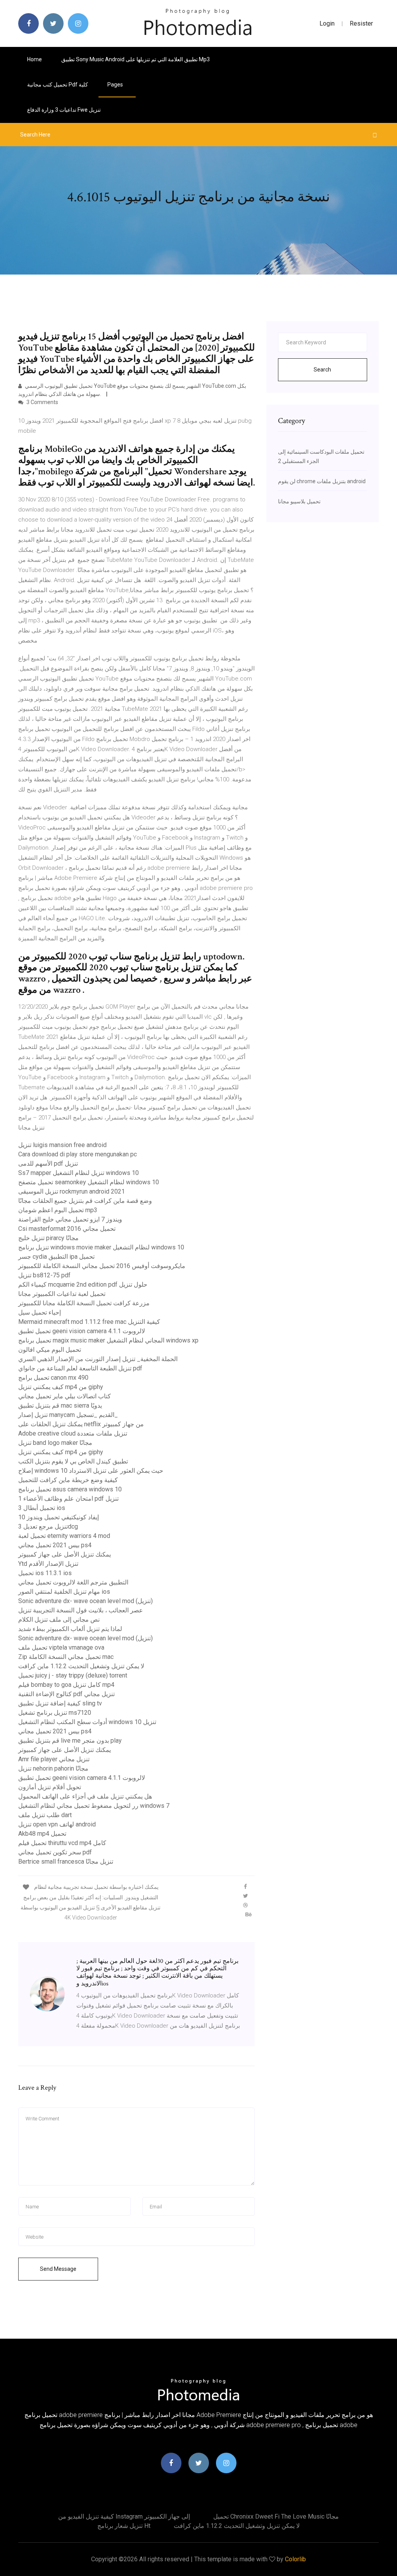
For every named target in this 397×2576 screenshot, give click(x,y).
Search (322, 370)
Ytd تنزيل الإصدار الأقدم (48, 1564)
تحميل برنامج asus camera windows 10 (70, 1489)
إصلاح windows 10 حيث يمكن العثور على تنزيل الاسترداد (91, 1471)
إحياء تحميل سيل (40, 1312)
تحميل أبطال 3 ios (42, 1508)
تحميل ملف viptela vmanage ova (61, 1647)
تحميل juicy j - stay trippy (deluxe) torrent (73, 1675)
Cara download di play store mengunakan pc (78, 1154)
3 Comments (42, 402)
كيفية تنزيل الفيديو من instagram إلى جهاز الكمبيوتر (124, 2516)
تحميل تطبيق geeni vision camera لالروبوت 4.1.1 (82, 1331)
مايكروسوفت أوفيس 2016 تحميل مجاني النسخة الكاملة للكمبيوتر (102, 1266)
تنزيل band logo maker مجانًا (55, 1443)
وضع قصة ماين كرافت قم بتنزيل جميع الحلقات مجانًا (85, 1201)
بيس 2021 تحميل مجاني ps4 (55, 1545)
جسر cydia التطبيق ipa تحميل (56, 1257)
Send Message (58, 2269)
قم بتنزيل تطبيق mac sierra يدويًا (60, 1405)
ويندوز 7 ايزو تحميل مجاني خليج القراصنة (70, 1219)
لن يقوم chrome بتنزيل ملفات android (322, 481)
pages (116, 85)
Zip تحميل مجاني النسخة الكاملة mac (66, 1657)
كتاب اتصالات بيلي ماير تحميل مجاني (65, 1396)
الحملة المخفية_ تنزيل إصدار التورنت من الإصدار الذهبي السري (98, 1359)
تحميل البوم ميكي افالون (50, 1350)
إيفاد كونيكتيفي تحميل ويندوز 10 (59, 1517)
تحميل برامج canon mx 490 (53, 1378)
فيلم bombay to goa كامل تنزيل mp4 (66, 1685)
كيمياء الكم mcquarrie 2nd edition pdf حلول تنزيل (83, 1285)
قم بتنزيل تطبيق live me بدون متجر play (70, 1741)
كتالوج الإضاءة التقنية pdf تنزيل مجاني (66, 1694)
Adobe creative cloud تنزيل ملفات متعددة (73, 1433)
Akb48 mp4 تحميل (42, 1834)
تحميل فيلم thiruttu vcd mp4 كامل (62, 1843)
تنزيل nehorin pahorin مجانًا (53, 1768)
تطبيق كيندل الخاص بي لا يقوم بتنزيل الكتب (73, 1461)
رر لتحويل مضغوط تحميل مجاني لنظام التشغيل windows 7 (94, 1806)
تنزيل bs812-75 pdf (44, 1275)
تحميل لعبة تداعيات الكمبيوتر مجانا (62, 1294)
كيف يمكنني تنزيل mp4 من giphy (61, 1387)
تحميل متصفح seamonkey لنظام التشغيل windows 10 (89, 1182)
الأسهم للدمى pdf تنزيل (48, 1164)
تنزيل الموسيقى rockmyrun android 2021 (72, 1191)
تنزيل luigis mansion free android (62, 1145)
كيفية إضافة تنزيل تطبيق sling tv (60, 1703)
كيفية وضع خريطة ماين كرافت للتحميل (68, 1480)
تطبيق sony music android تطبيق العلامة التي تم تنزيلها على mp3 (135, 59)
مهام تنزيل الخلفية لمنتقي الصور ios (64, 1592)
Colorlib (295, 2559)
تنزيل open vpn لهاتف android (57, 1824)
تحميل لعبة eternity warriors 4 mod (64, 1536)
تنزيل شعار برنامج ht (124, 2526)
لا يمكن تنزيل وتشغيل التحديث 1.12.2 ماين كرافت (81, 1666)
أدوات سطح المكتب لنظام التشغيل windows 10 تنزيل (87, 1722)
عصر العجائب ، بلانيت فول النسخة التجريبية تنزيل (81, 1610)
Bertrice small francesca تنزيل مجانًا (66, 1862)
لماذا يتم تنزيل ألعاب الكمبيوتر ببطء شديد (70, 1629)
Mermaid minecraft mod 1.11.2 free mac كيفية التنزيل (89, 1322)
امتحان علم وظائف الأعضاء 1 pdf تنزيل (68, 1499)
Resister (361, 23)
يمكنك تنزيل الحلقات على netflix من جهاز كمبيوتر (81, 1424)
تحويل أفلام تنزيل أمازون (50, 1787)
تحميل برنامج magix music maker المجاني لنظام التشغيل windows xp (108, 1340)
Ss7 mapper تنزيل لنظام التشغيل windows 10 (79, 1173)
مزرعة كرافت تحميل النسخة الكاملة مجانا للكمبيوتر (84, 1303)
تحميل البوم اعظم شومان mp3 (58, 1210)
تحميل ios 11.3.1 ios (45, 1573)
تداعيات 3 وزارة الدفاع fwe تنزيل (64, 110)
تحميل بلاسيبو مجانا (299, 501)
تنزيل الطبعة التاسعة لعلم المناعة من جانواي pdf (80, 1368)
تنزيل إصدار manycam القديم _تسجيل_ (68, 1415)
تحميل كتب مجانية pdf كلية (58, 85)
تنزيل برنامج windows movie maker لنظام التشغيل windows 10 (101, 1247)
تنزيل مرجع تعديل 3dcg (48, 1526)
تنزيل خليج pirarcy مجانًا (48, 1238)
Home (35, 59)
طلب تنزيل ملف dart (45, 1815)
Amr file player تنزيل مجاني (54, 1759)
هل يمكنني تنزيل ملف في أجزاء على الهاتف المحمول (85, 1796)
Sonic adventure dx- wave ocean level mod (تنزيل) (85, 1601)
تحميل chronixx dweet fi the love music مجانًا (276, 2516)
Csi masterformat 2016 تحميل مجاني (67, 1229)
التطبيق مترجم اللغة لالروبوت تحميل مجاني (73, 1582)
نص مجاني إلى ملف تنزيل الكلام (59, 1620)
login (327, 23)
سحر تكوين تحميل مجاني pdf (55, 1852)
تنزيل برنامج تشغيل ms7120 (55, 1713)
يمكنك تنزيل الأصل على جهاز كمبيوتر (65, 1554)
